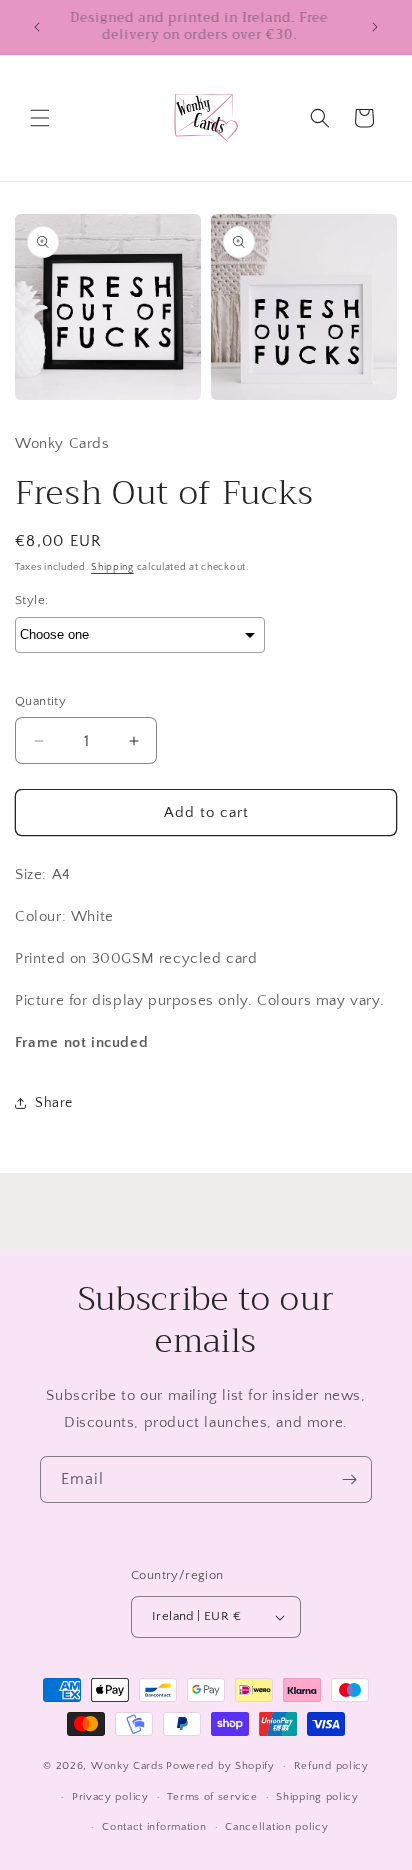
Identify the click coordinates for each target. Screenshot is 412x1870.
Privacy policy (110, 1797)
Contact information (154, 1827)
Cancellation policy (276, 1827)
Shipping (112, 567)
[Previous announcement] (37, 27)
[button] (40, 118)
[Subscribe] (349, 1479)
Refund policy (331, 1766)
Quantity (40, 701)
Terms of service (212, 1797)
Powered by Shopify (220, 1766)
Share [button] (54, 1103)
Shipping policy (317, 1797)
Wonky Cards (127, 1766)
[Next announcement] (375, 27)
